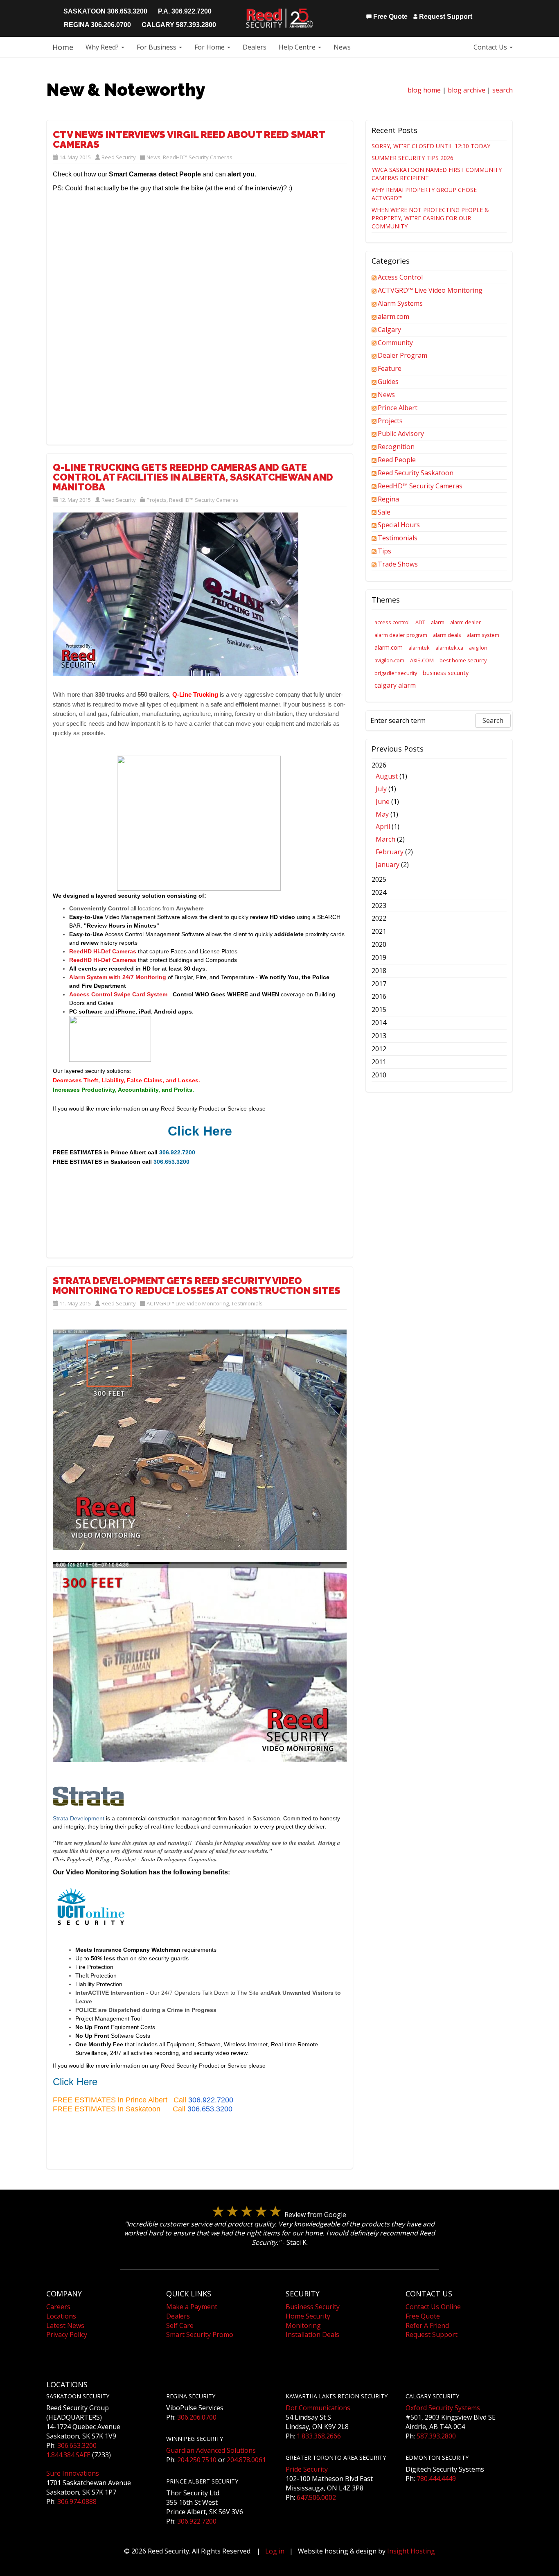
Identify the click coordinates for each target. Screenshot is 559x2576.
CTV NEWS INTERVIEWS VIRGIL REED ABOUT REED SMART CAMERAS (189, 139)
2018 (379, 971)
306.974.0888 (77, 2501)
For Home (210, 47)
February (390, 852)
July (381, 789)
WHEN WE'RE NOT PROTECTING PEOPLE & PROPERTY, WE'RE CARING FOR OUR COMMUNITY (430, 218)
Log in (275, 2551)
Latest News (65, 2325)
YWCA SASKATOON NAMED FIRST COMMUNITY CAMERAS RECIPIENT (437, 174)
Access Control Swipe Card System (118, 994)
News (342, 47)
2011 (379, 1062)
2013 (379, 1036)
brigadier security (396, 673)
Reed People (397, 460)
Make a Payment (192, 2307)
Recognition (396, 447)
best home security (463, 660)
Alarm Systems (400, 303)
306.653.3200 (210, 2109)
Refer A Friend (427, 2325)
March (385, 839)
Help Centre (298, 47)
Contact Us (491, 47)
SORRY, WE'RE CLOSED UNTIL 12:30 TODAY (431, 146)
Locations (61, 2316)
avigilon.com (389, 660)
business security (446, 673)
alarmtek (419, 648)
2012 (379, 1049)
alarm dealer (465, 622)
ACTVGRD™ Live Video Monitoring (188, 1303)
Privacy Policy (67, 2334)
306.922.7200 (211, 2100)
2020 (379, 944)
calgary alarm (395, 685)
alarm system (483, 635)
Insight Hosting (411, 2551)
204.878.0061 (246, 2460)
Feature (390, 368)
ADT (420, 622)
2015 (379, 1009)
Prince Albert (398, 408)
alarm (438, 622)
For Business (157, 47)
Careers (58, 2307)
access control (392, 622)
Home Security (308, 2316)
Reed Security (119, 157)
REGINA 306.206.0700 (97, 25)
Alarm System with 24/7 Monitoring (118, 977)
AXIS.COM (422, 660)
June (383, 801)
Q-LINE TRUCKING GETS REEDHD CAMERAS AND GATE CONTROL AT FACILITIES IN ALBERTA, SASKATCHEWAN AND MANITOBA (193, 477)
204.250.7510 (197, 2460)
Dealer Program (402, 355)
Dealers (255, 47)
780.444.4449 (436, 2479)
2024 (379, 892)
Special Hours (399, 525)
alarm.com (393, 316)
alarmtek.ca (449, 648)
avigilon (478, 648)
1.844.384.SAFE (68, 2455)
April (383, 826)
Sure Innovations (73, 2473)
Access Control (400, 277)
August (387, 776)
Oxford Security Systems (443, 2408)
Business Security (313, 2307)
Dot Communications (318, 2408)
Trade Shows (398, 564)
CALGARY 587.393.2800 (179, 25)
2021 (379, 931)
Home (63, 47)
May (382, 814)
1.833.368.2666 (319, 2436)
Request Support (445, 17)
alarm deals (447, 635)
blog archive (467, 90)
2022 (379, 918)
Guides (388, 382)
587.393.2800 (436, 2436)
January (388, 865)
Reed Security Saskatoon (416, 473)
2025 (379, 879)
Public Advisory (401, 433)
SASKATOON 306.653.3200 (105, 11)
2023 (379, 905)
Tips (384, 551)
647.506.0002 (316, 2497)
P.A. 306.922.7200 (185, 11)
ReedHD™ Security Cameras (198, 157)
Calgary (389, 330)
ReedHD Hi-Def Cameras (103, 951)
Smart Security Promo (200, 2334)
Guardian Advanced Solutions (211, 2450)
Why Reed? (103, 47)
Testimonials (247, 1303)
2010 (379, 1075)
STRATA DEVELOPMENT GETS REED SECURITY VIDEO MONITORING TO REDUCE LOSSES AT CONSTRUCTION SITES (197, 1286)
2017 (379, 984)
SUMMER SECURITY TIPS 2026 (412, 158)
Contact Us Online (433, 2307)
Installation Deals (312, 2334)
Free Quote (390, 17)
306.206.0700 (197, 2417)
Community (395, 343)
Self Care (180, 2325)
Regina (388, 499)
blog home (424, 90)
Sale (384, 512)
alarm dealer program (401, 635)
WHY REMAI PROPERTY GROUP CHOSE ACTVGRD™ (424, 194)
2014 (379, 1023)
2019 (379, 957)
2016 (379, 996)
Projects (157, 500)
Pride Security (307, 2469)
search (503, 90)
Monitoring (303, 2325)
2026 (392, 815)
